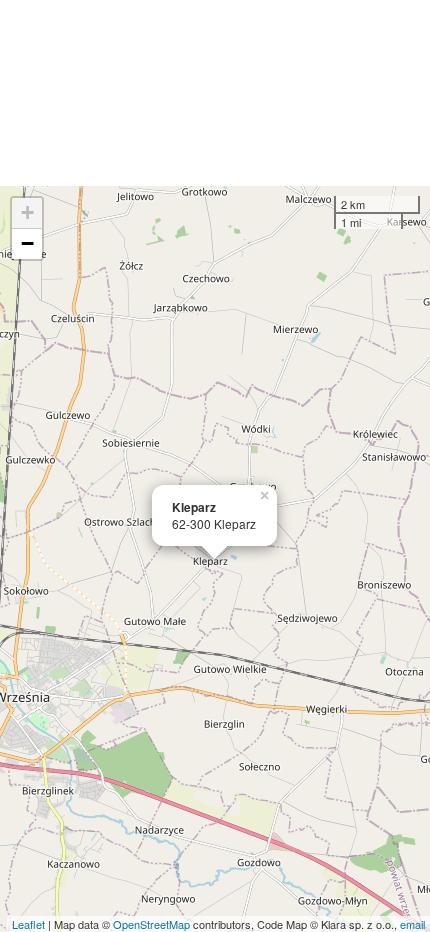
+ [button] (27, 212)
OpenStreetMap (151, 924)
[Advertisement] (215, 93)
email (412, 924)
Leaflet (28, 924)
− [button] (27, 243)
